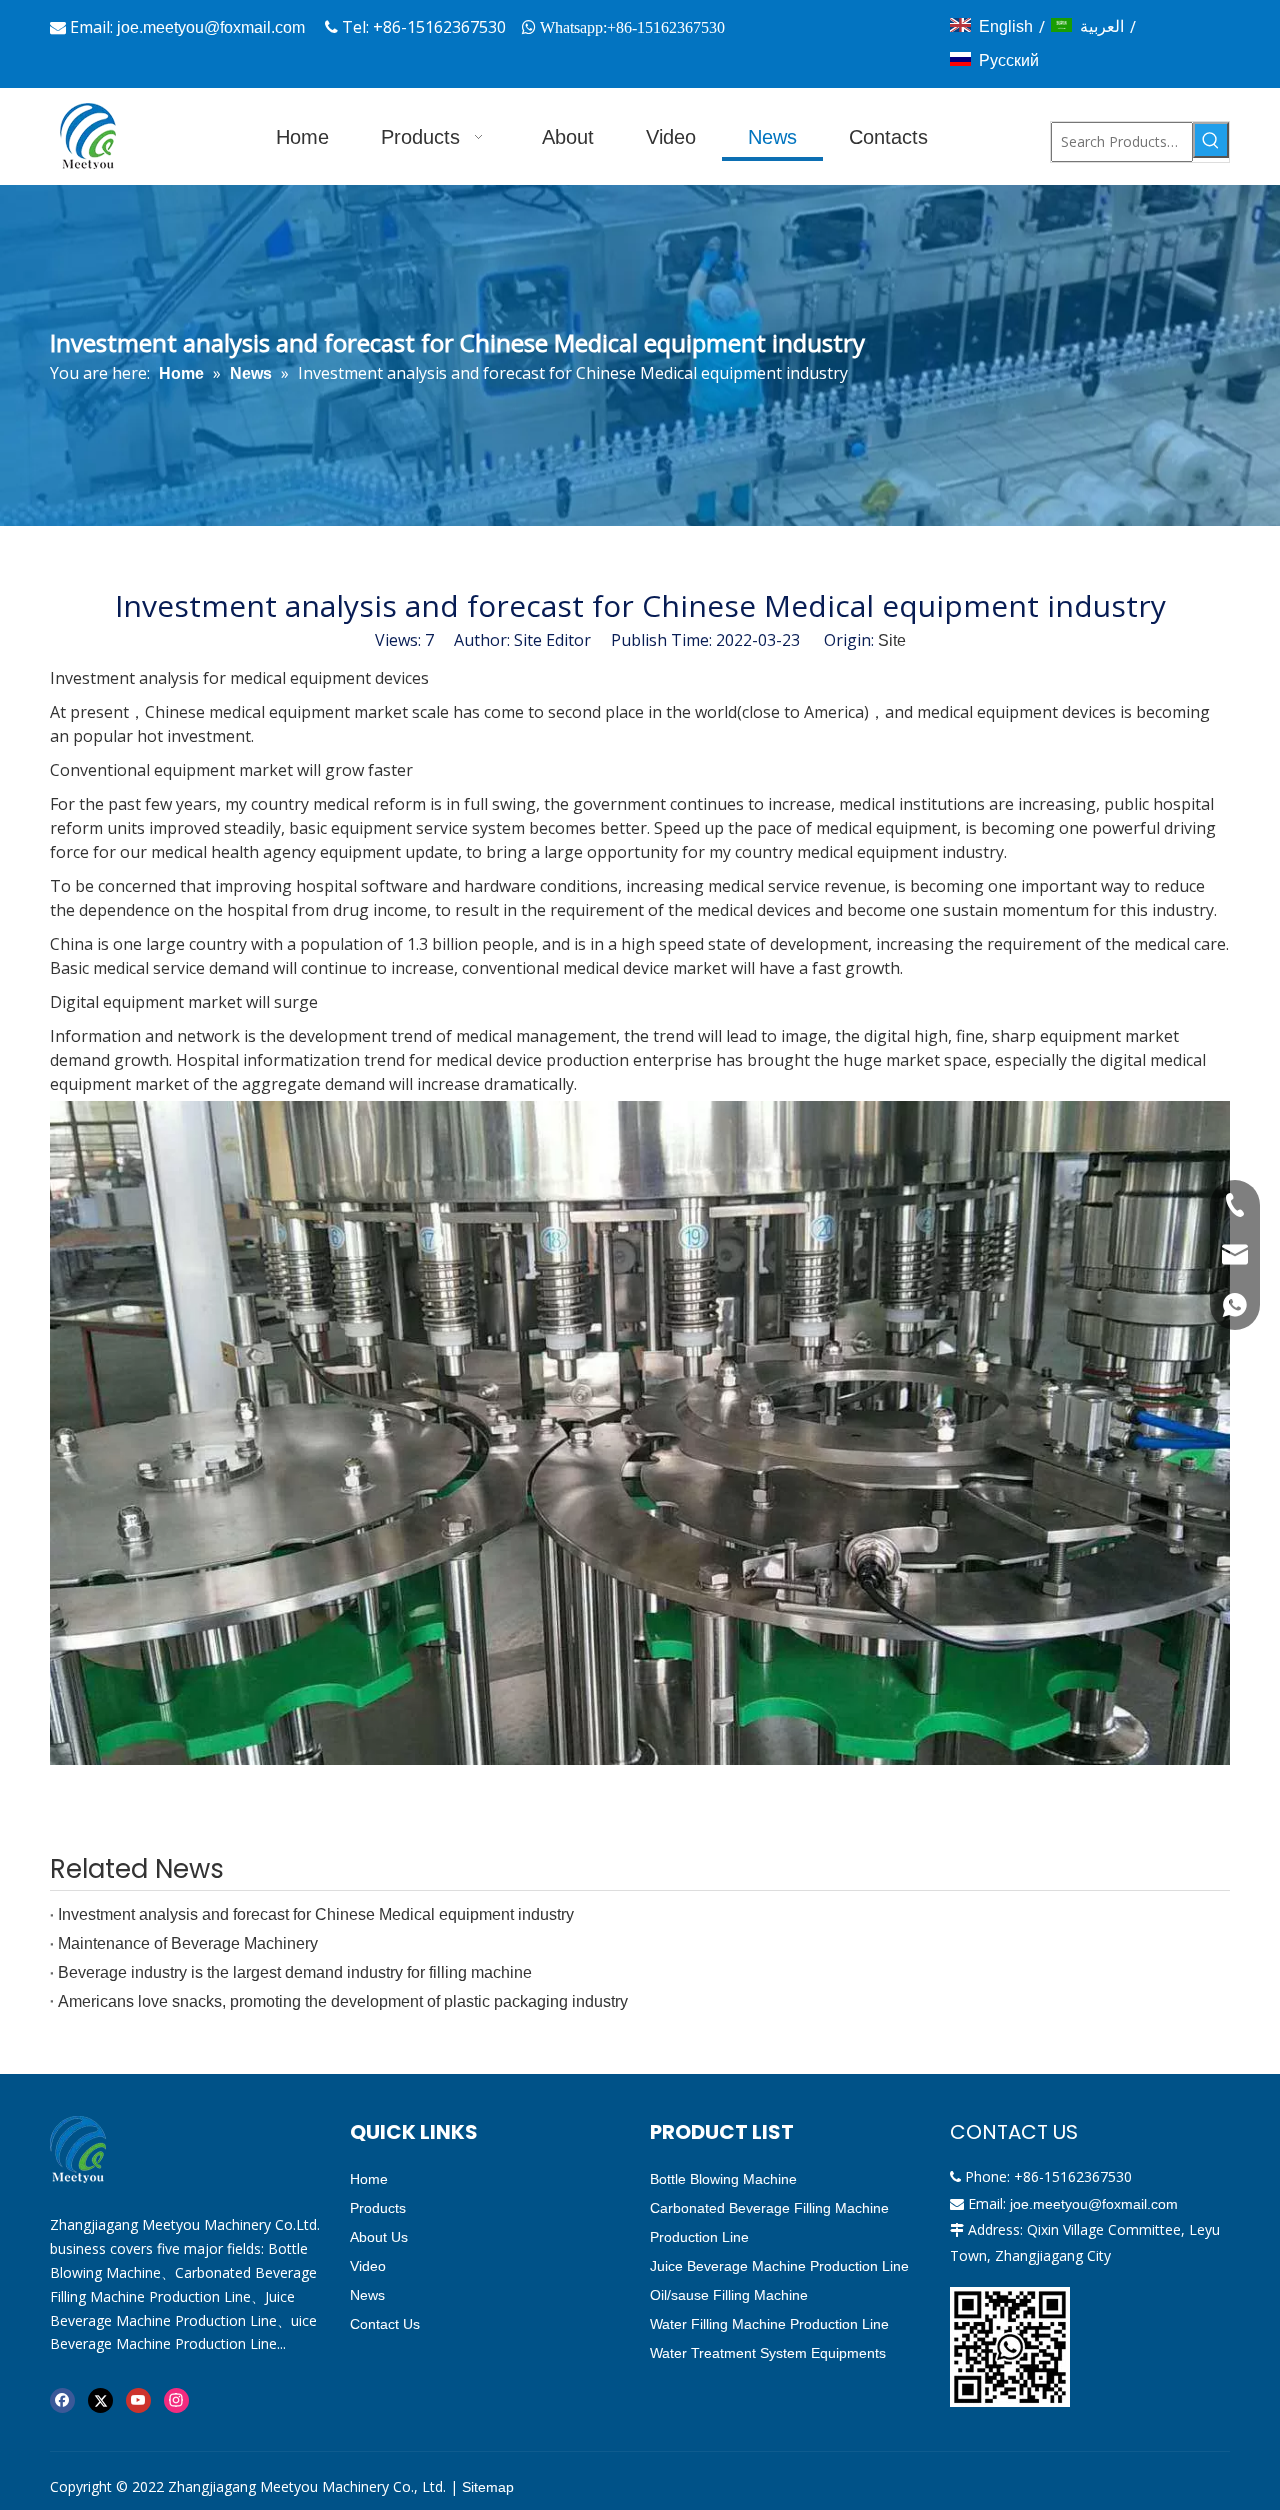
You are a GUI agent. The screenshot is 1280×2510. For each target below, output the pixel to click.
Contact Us (385, 2324)
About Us (379, 2237)
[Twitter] (100, 2400)
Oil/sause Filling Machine (729, 2295)
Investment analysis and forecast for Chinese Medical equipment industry (316, 1914)
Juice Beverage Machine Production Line (779, 2266)
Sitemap (488, 2487)
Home (369, 2179)
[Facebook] (62, 2400)
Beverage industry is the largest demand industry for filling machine (295, 1972)
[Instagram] (176, 2400)
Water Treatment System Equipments (768, 2353)
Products (378, 2208)
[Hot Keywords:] (1211, 140)
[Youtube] (138, 2400)
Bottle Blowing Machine (723, 2179)
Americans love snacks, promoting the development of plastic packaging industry (343, 2001)
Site (892, 640)
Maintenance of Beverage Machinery (188, 1943)
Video (368, 2266)
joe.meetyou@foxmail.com (211, 27)
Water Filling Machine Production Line (769, 2324)
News (367, 2295)
